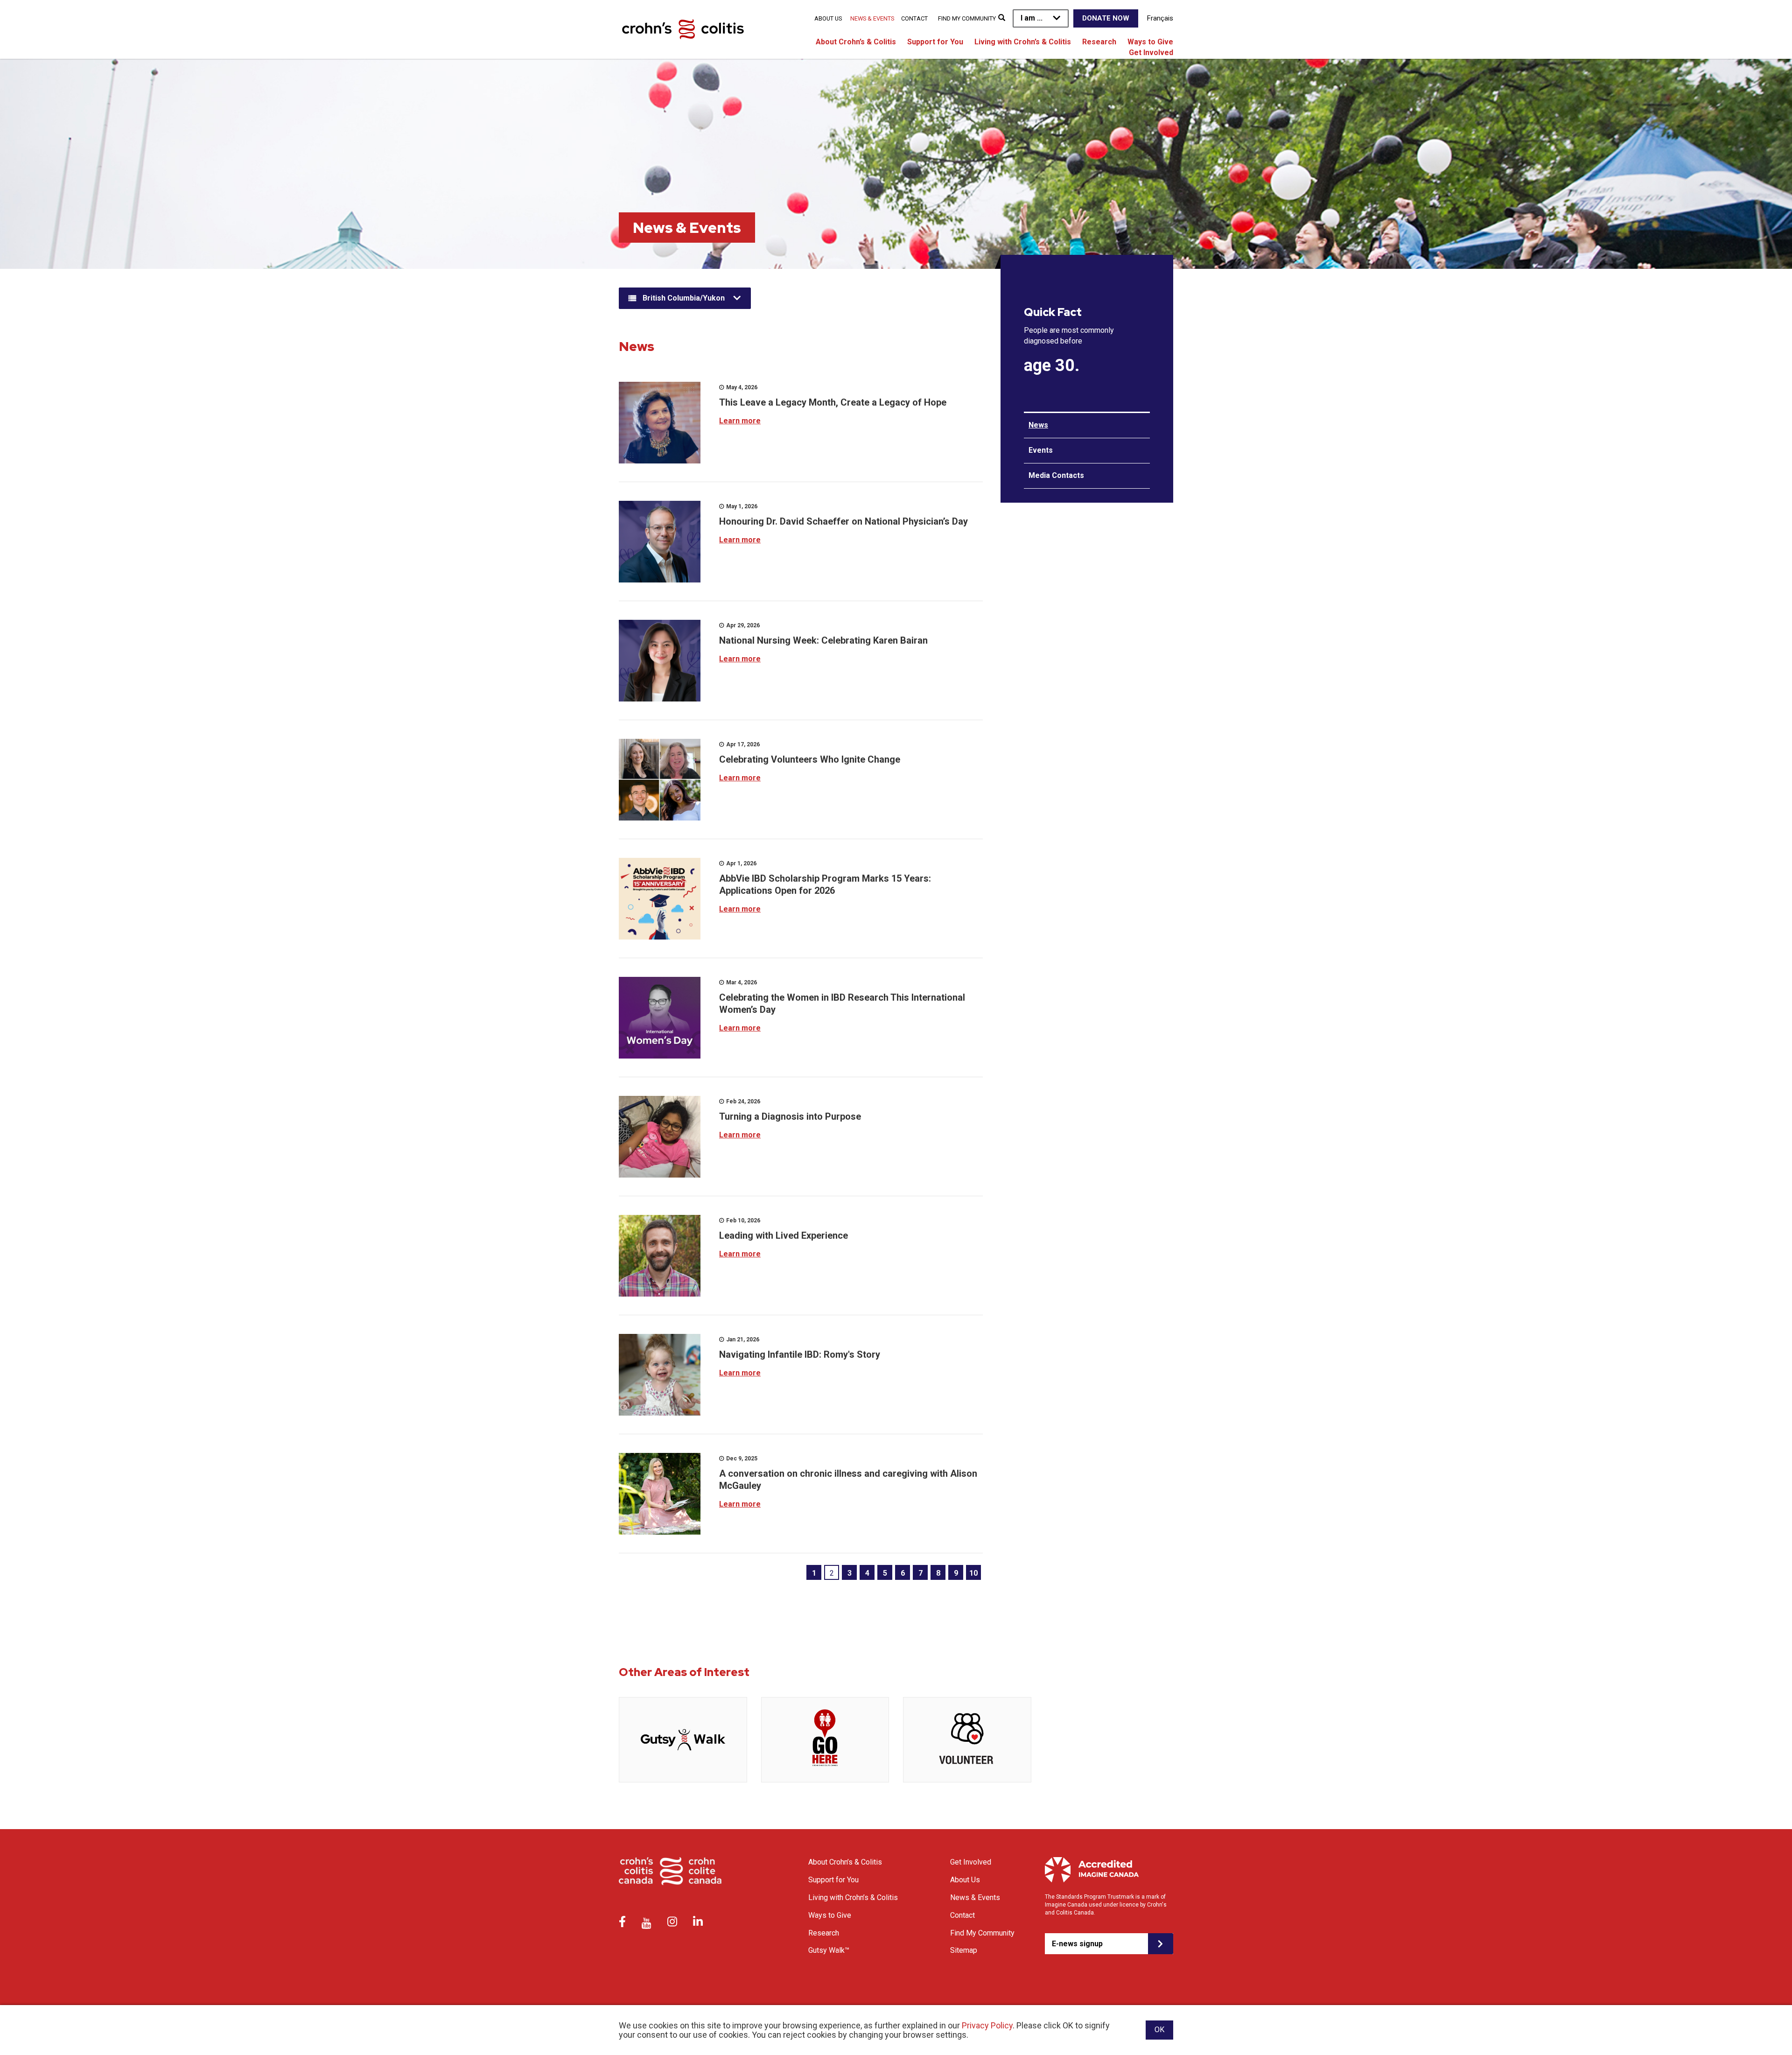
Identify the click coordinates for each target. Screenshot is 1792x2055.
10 (973, 1573)
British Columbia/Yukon (684, 298)
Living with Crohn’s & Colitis (1023, 42)
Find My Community (967, 18)
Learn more (740, 421)
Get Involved (1151, 53)
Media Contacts (1056, 475)
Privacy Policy (987, 2025)
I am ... (1032, 18)
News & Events (872, 18)
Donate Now (1106, 18)
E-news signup (1077, 1944)
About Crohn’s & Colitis (856, 42)
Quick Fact (1053, 312)
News (1038, 425)
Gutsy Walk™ (829, 1950)
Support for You (935, 42)
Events (1041, 450)
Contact (914, 18)
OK (1159, 2030)
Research (1099, 42)
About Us (828, 18)
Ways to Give (1150, 42)
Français (1160, 18)
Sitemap (964, 1950)
